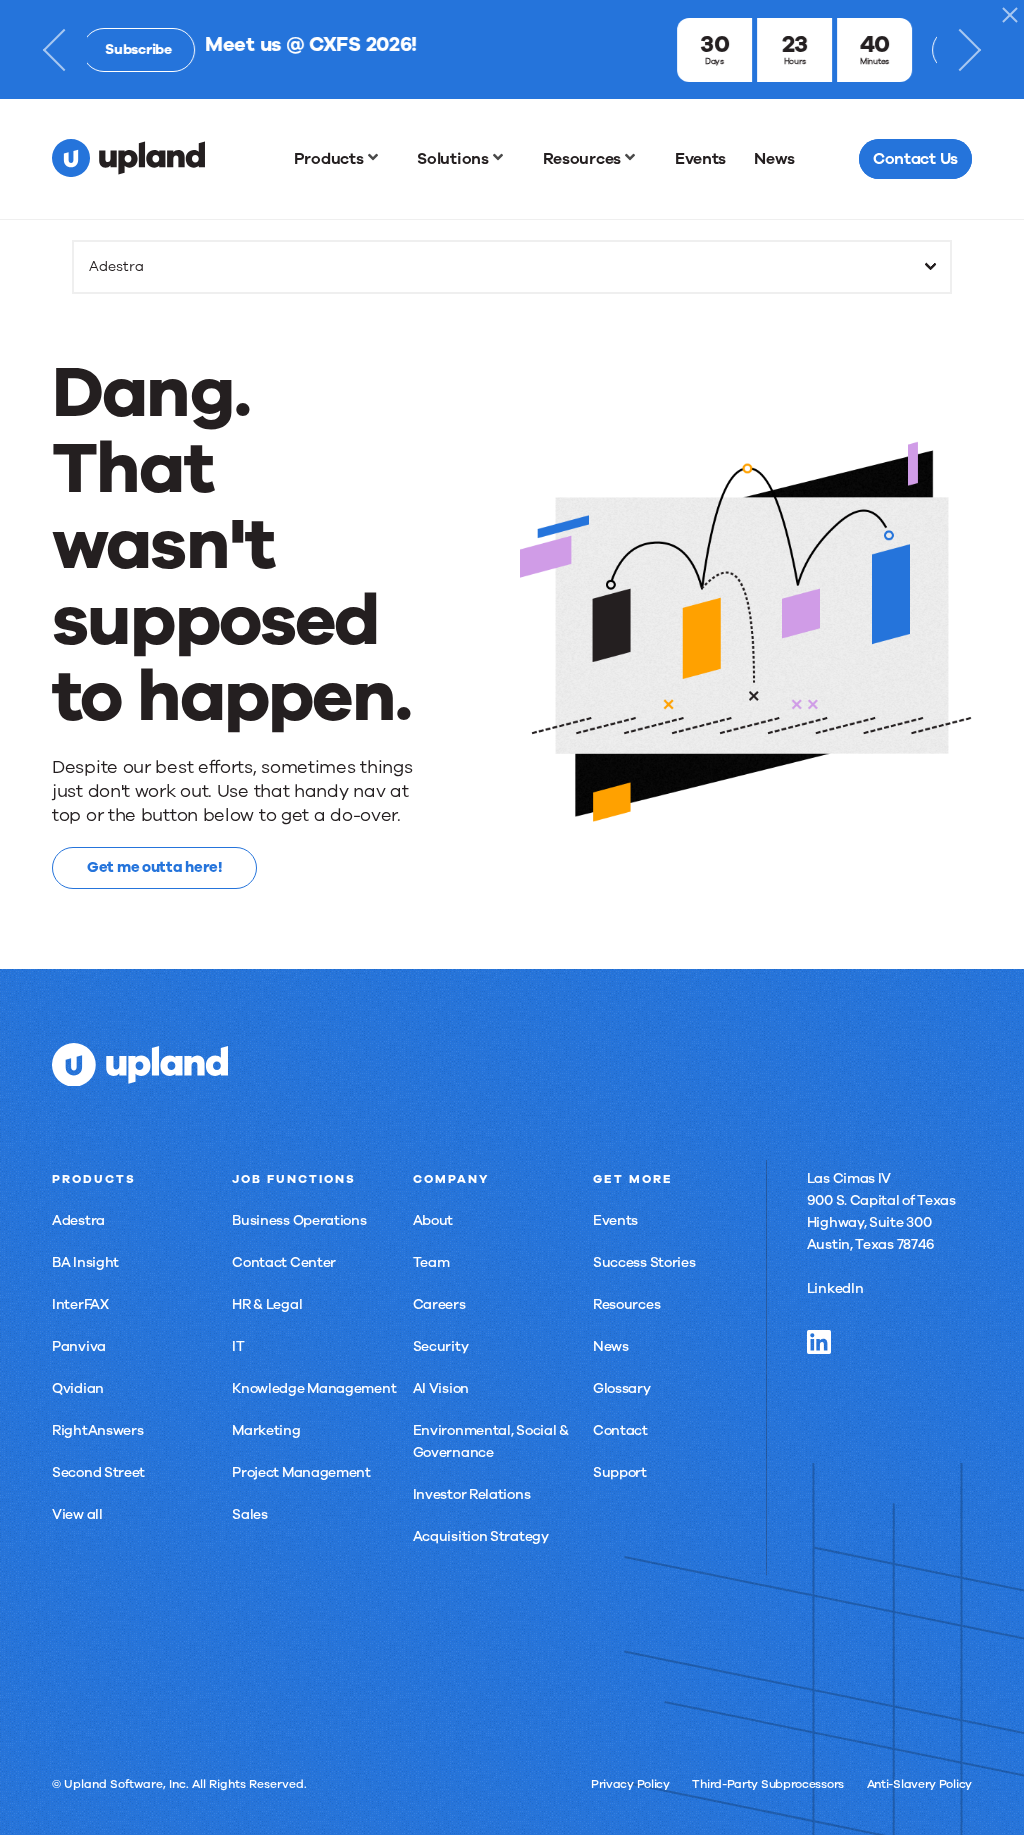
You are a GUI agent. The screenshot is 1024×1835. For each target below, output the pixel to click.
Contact (620, 1430)
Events (615, 1220)
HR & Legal (267, 1304)
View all (77, 1514)
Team (431, 1262)
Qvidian (78, 1388)
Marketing (266, 1430)
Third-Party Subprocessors (768, 1784)
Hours (677, 61)
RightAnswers (97, 1430)
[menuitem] (342, 159)
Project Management (301, 1472)
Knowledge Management (314, 1388)
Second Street (98, 1472)
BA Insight (85, 1262)
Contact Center (284, 1262)
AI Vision (441, 1388)
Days (596, 61)
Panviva (79, 1346)
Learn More (870, 49)
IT (238, 1346)
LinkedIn (835, 1288)
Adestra (78, 1220)
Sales (250, 1514)
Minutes (756, 61)
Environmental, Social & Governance (491, 1441)
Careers (439, 1304)
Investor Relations (472, 1494)
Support (620, 1472)
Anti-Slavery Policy (919, 1784)
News (611, 1346)
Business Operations (299, 1220)
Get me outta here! (154, 867)
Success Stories (644, 1262)
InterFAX (80, 1304)
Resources (626, 1304)
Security (441, 1346)
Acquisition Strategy (481, 1536)
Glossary (622, 1388)
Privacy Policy (630, 1784)
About (433, 1220)
